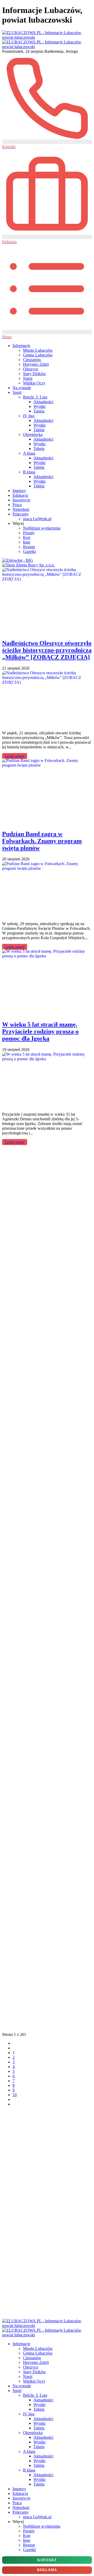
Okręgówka (33, 434)
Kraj (27, 537)
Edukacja (20, 495)
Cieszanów (32, 360)
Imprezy (19, 491)
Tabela (39, 411)
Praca (17, 505)
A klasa (29, 453)
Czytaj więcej (15, 756)
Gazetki (29, 551)
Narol (28, 378)
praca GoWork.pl (37, 519)
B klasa (29, 472)
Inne (27, 542)
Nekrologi (21, 509)
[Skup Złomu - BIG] (28, 565)
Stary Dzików (34, 374)
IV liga (29, 416)
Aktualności (43, 402)
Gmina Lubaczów (38, 355)
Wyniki (39, 406)
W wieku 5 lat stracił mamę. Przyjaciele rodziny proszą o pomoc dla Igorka (40, 1031)
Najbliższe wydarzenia (42, 528)
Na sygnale (22, 388)
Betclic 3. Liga (35, 397)
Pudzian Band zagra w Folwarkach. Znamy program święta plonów (42, 841)
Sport (17, 392)
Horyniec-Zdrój (36, 364)
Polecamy (21, 514)
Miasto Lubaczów (38, 350)
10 (15, 2095)
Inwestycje (21, 500)
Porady (29, 533)
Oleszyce (31, 369)
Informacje (21, 346)
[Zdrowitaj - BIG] (18, 560)
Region (29, 547)
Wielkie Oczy (34, 383)
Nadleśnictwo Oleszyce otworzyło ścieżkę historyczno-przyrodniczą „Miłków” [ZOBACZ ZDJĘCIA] (47, 650)
